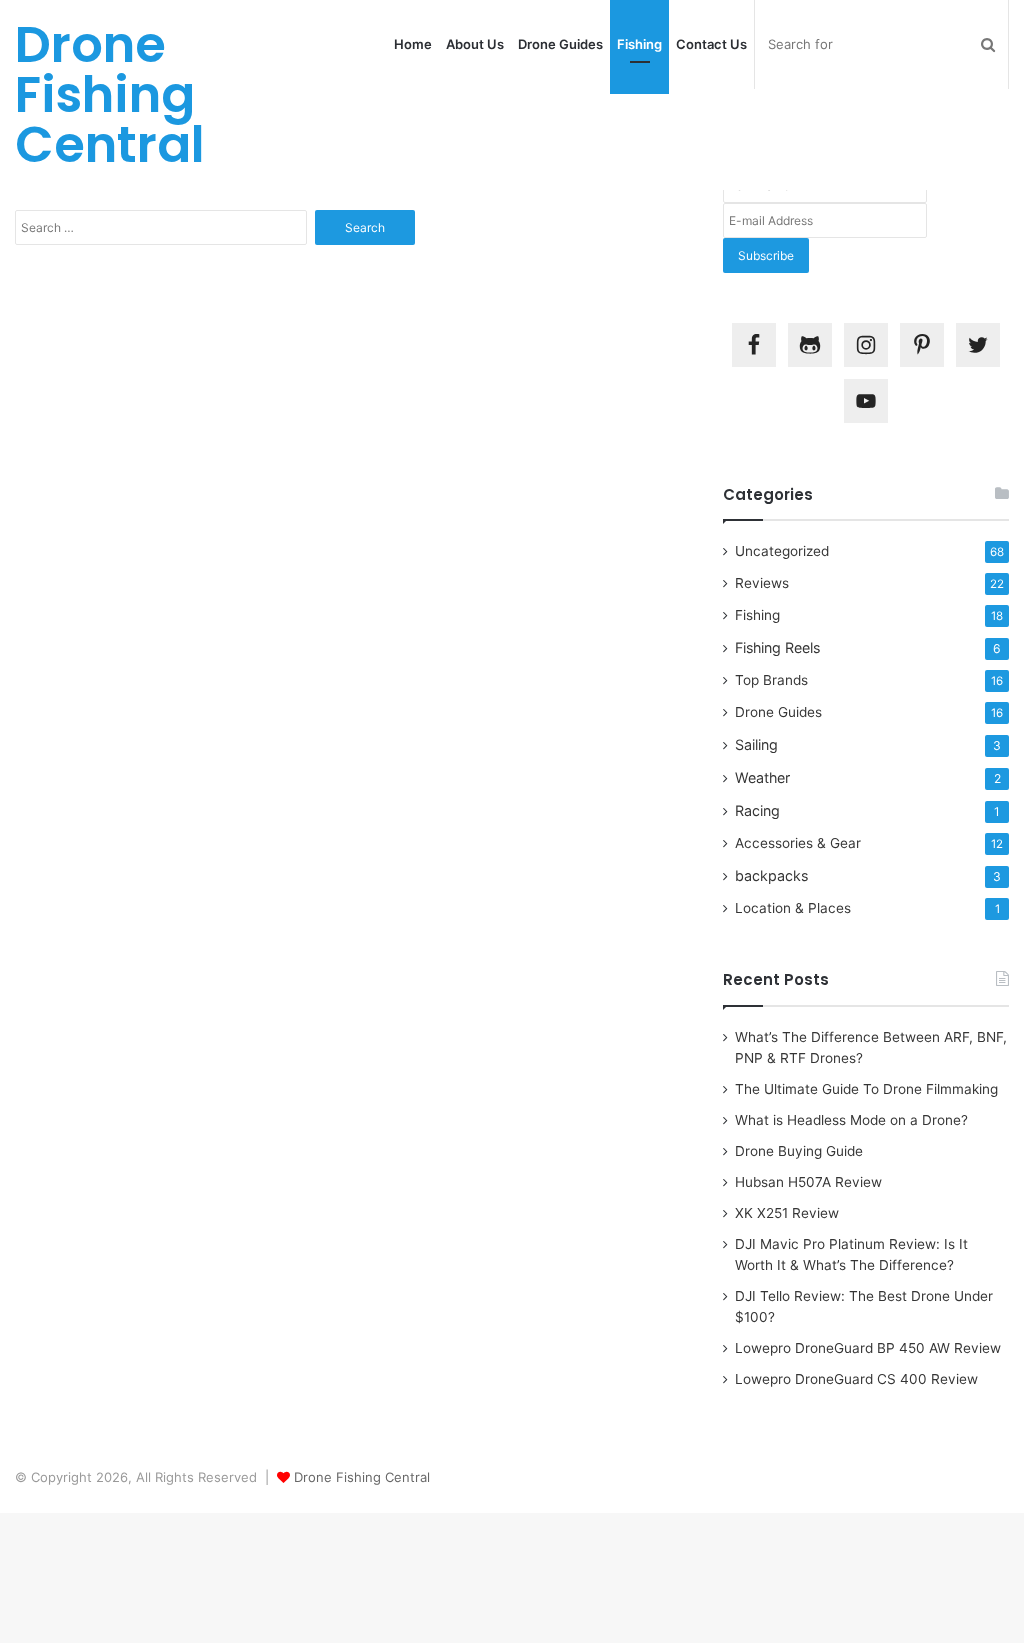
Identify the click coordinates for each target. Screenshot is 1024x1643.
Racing (757, 810)
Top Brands (771, 680)
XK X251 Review (787, 1213)
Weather (762, 777)
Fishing (639, 44)
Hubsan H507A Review (808, 1182)
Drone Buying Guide (799, 1151)
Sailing (756, 744)
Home (413, 44)
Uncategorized (782, 551)
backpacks (771, 875)
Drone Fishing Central (362, 1477)
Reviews (762, 583)
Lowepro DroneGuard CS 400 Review (856, 1379)
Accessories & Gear (798, 843)
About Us (475, 44)
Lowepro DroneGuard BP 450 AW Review (868, 1348)
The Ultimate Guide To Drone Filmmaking (866, 1089)
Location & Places (793, 908)
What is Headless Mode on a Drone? (851, 1120)
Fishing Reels (777, 647)
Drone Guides (560, 44)
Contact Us (711, 44)
